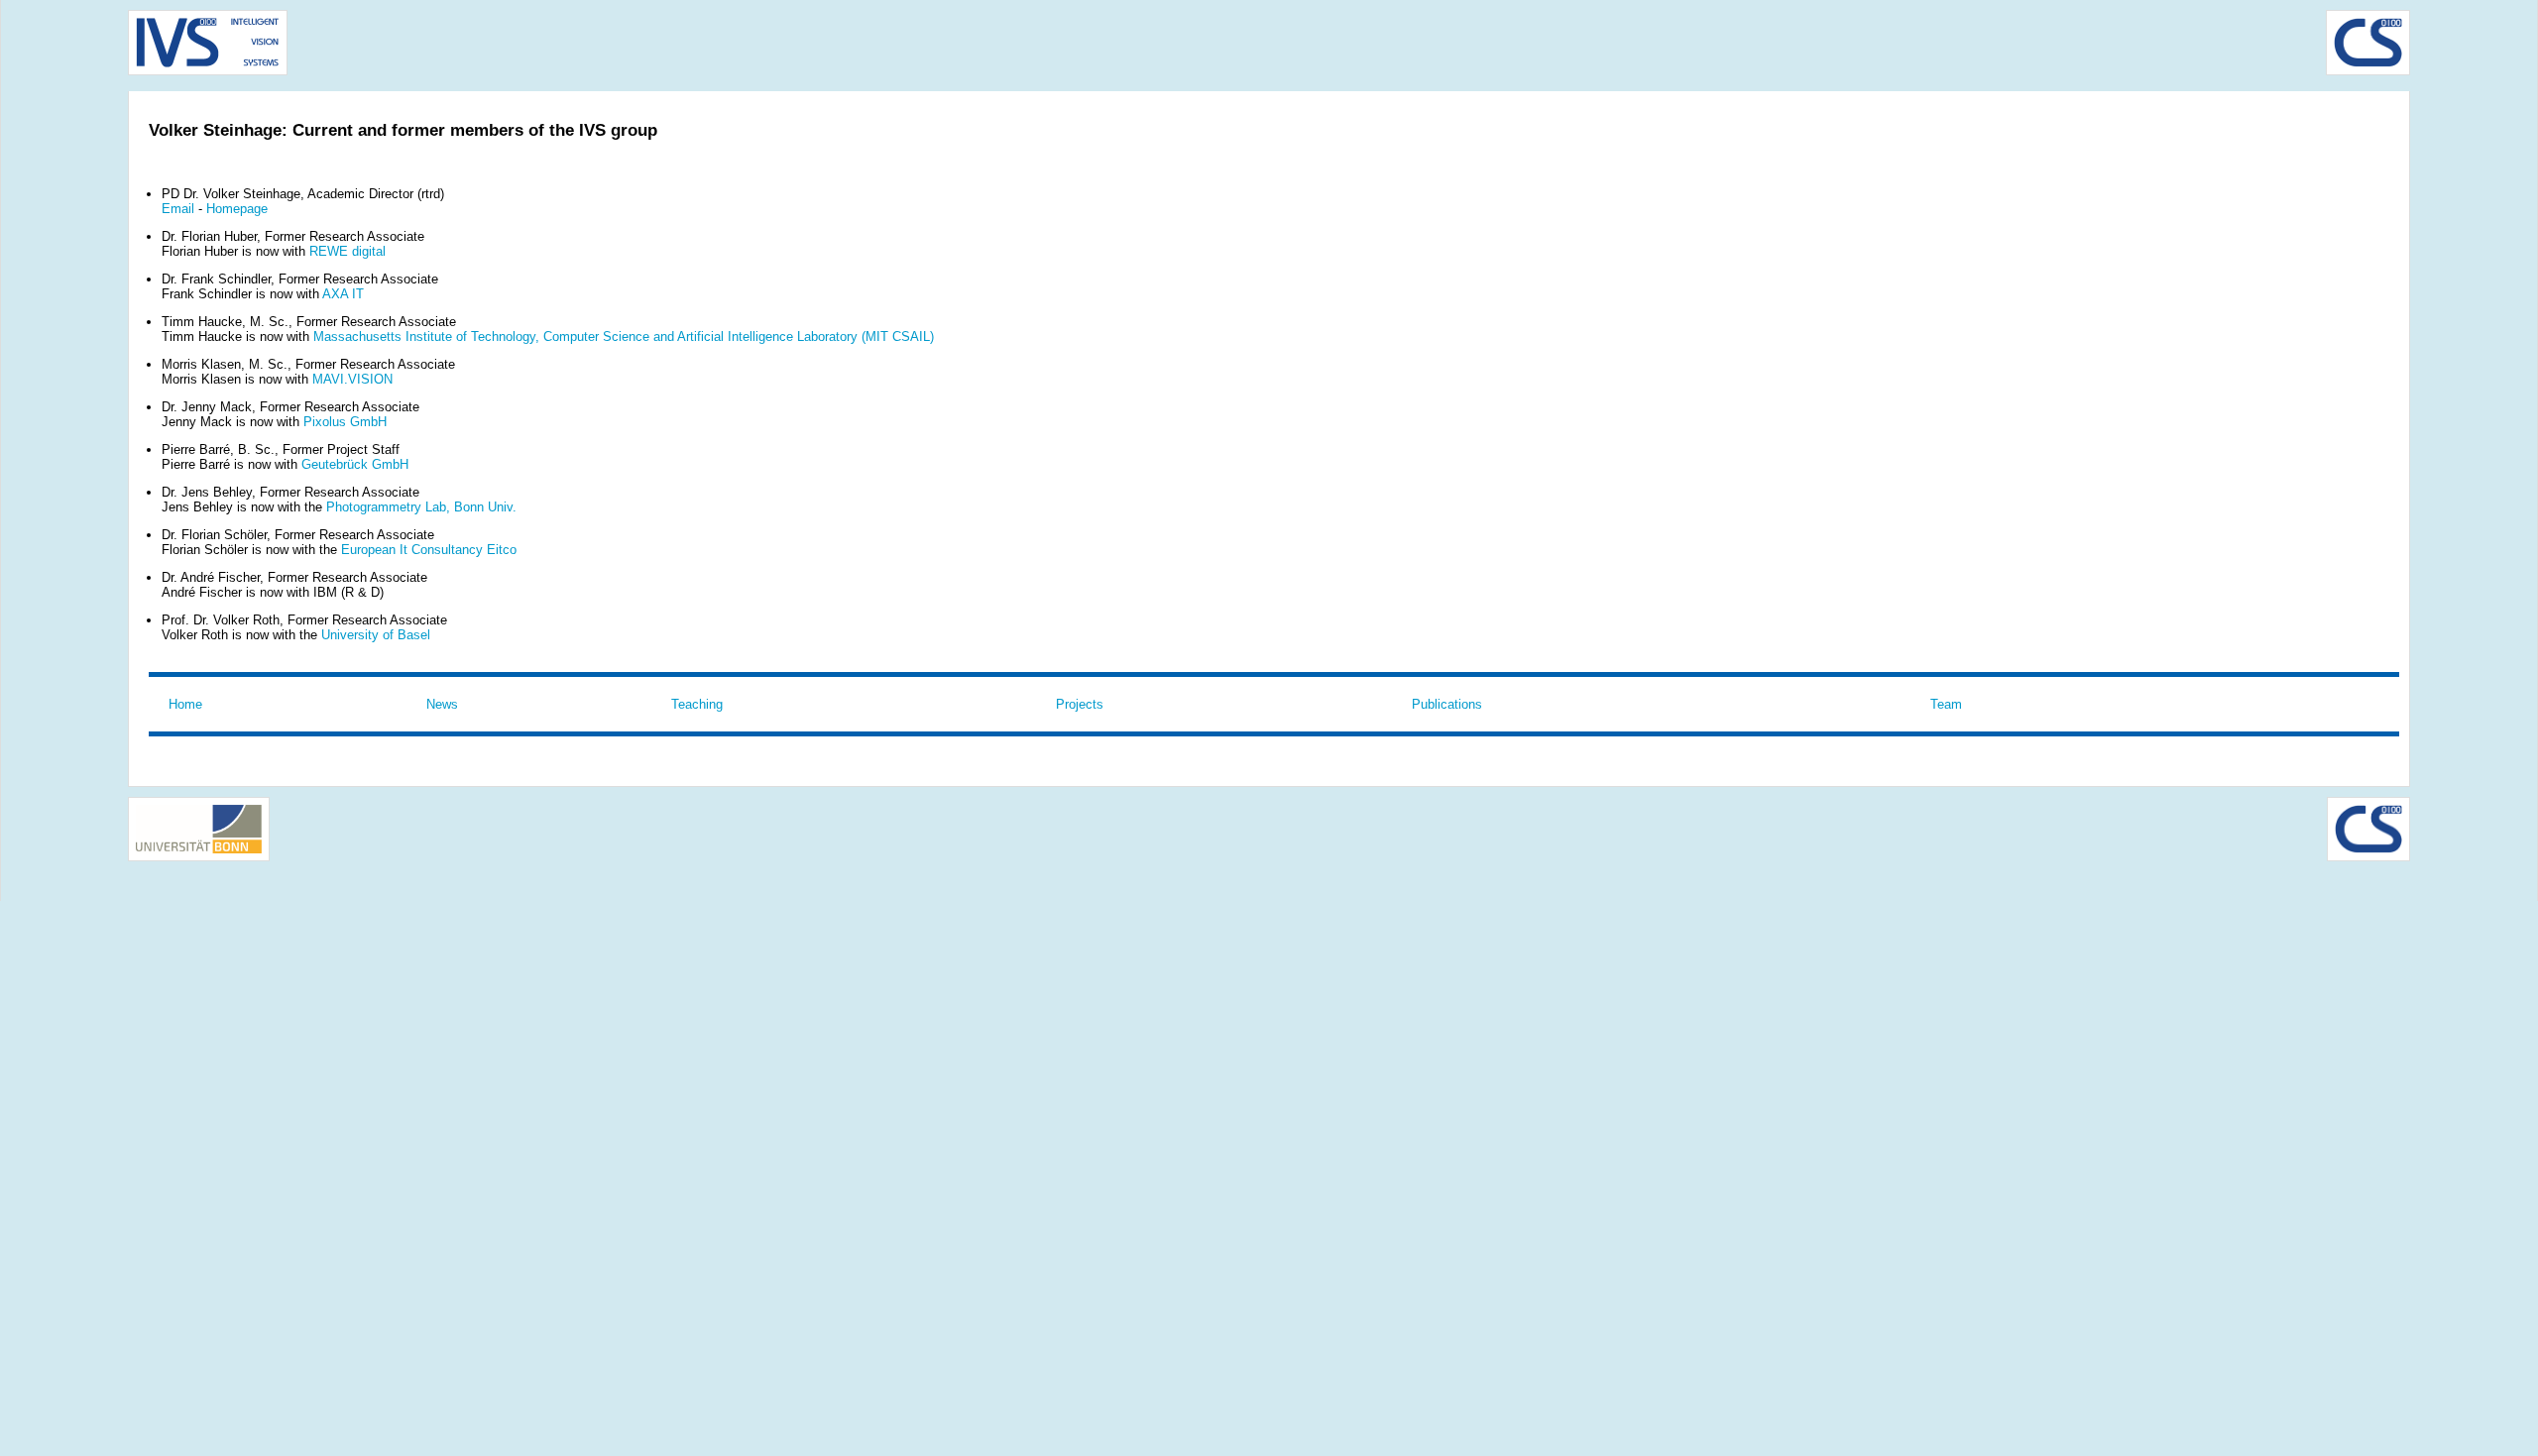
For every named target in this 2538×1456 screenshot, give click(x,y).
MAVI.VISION (352, 379)
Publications (1447, 704)
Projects (1080, 704)
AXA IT (343, 294)
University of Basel (376, 635)
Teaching (697, 704)
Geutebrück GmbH (355, 464)
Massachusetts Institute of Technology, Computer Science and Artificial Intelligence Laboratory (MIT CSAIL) (624, 336)
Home (185, 704)
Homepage (237, 209)
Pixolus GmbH (345, 422)
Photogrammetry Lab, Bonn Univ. (421, 507)
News (442, 704)
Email (178, 209)
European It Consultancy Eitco (429, 550)
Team (1946, 704)
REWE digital (347, 251)
